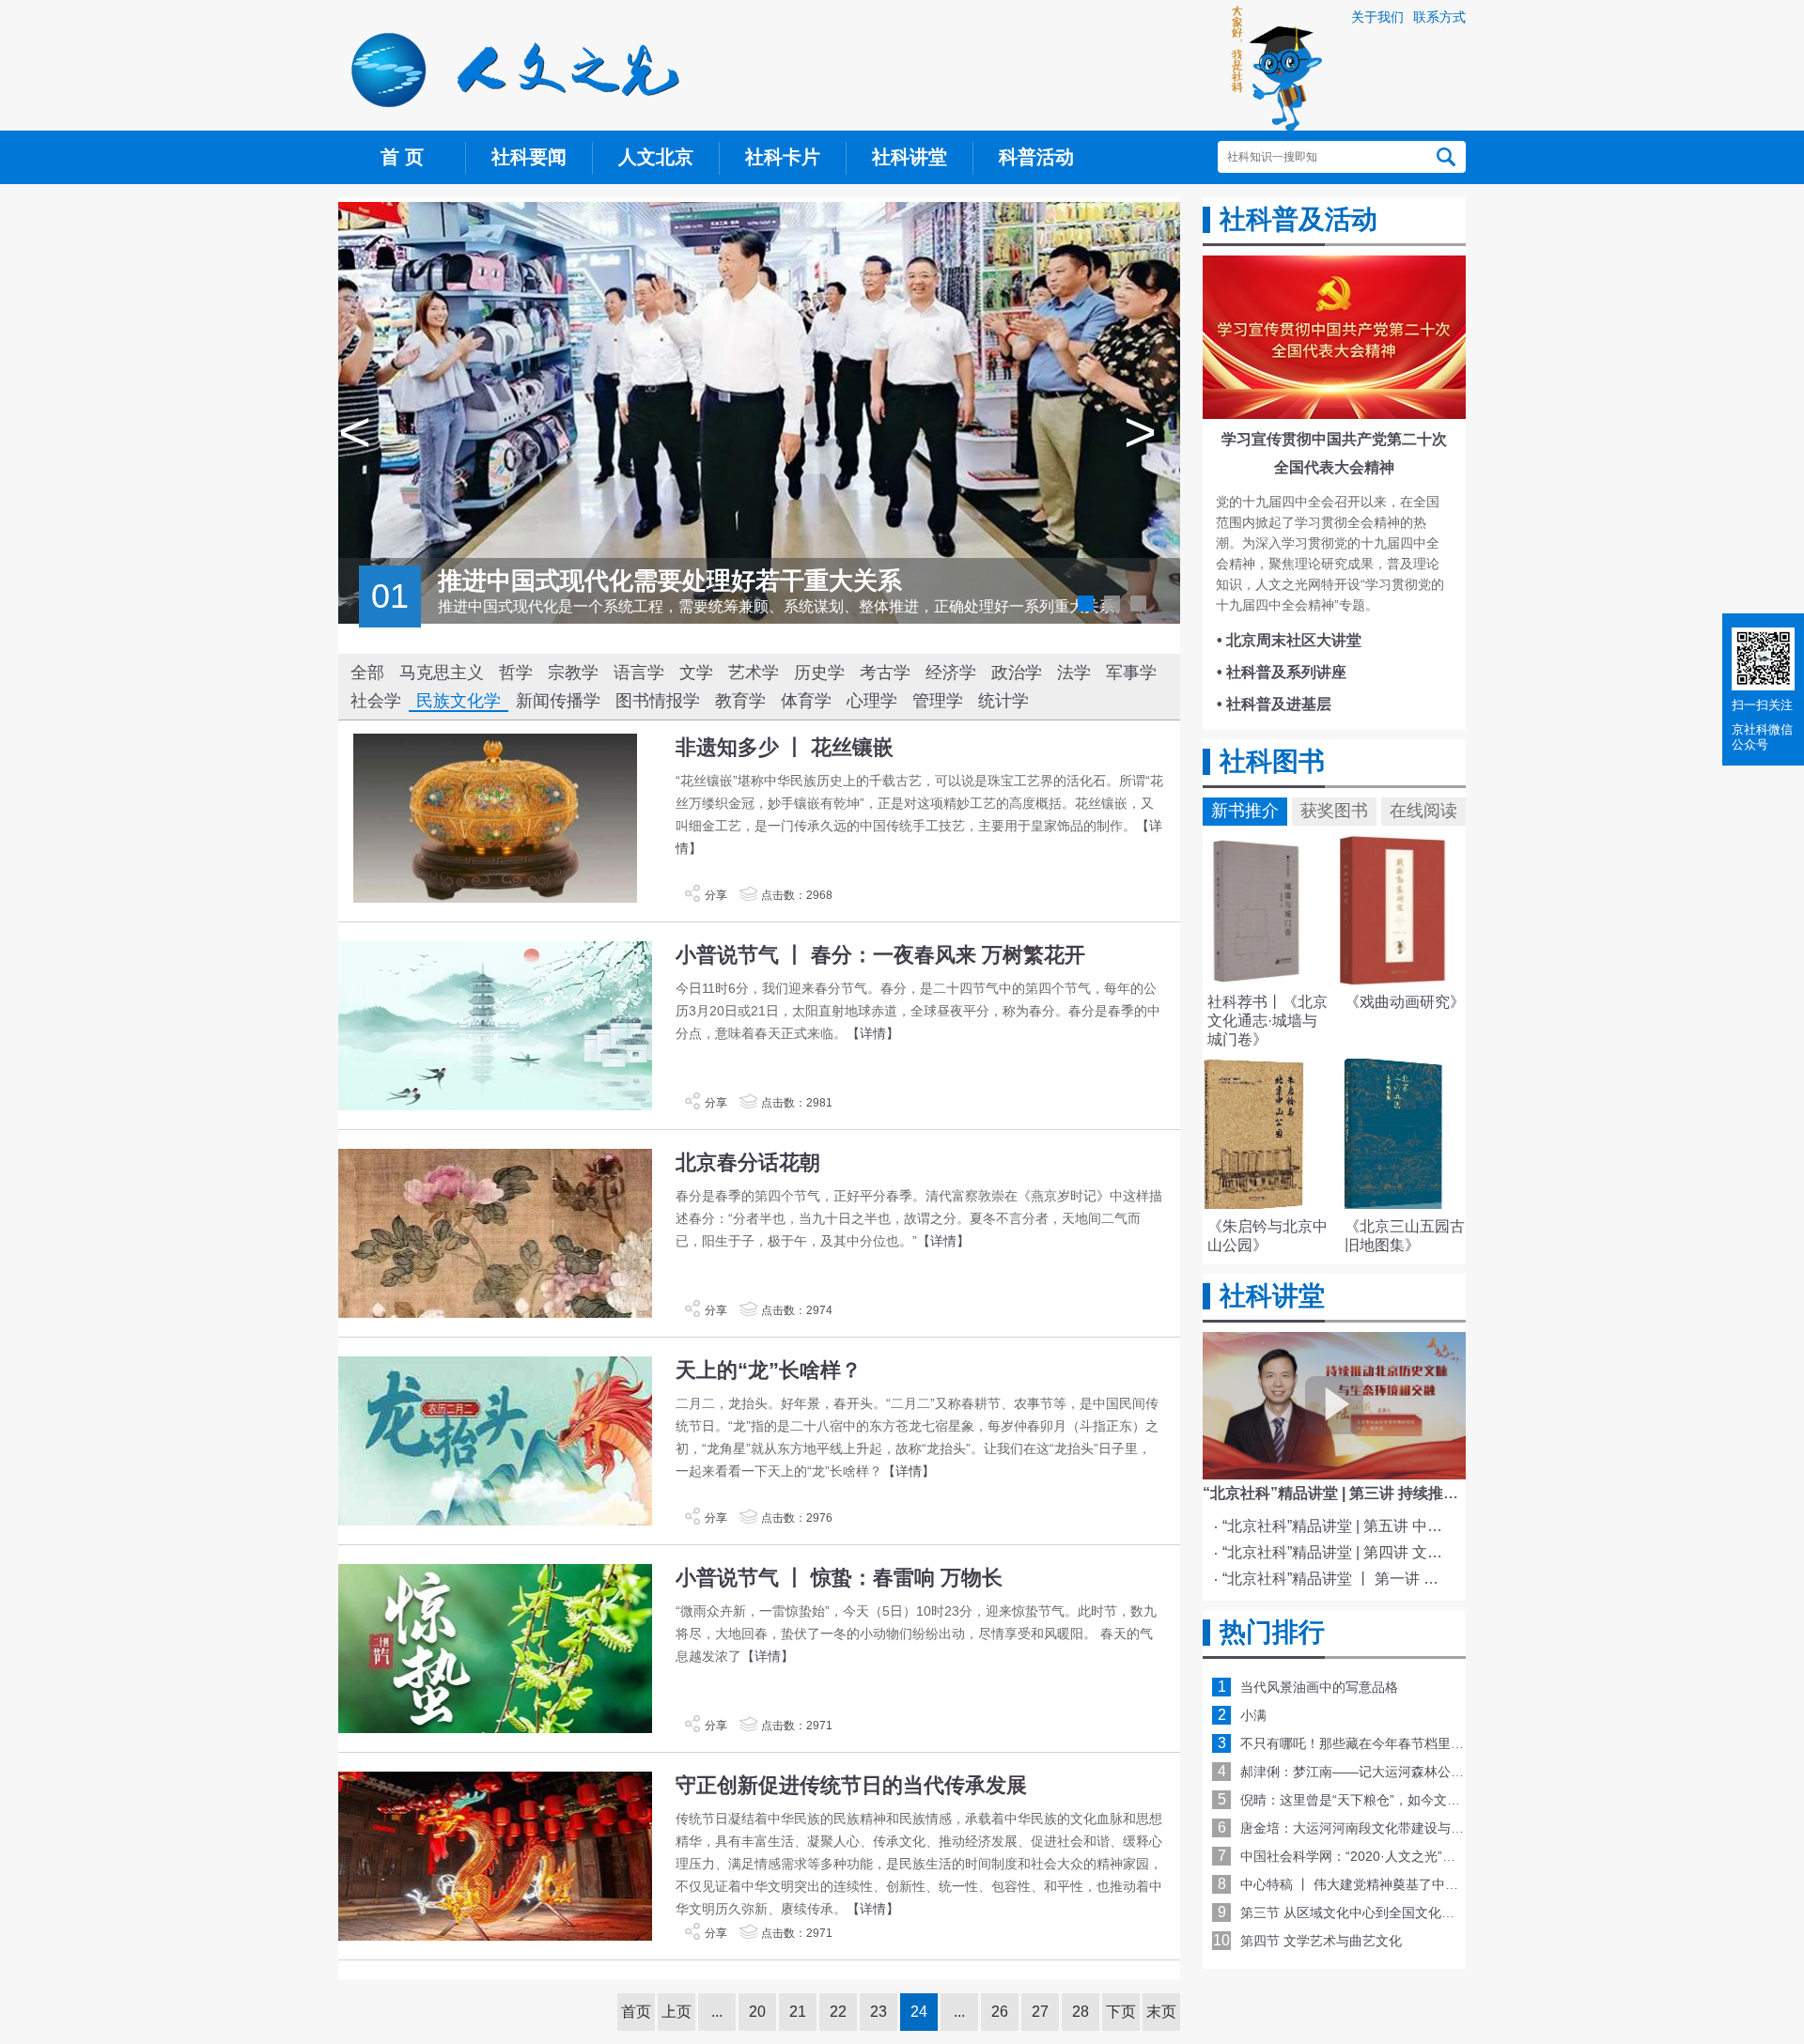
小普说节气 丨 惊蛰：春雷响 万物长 (839, 1578)
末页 (1161, 2012)
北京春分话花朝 (748, 1162)
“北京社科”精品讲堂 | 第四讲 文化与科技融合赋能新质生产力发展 (1337, 1552)
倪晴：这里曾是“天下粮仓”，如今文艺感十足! (1372, 1800)
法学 (1074, 673)
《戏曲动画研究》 (1405, 1002)
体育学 (806, 701)
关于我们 (1377, 17)
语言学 (639, 673)
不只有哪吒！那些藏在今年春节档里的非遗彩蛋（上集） (1405, 1743)
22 (838, 2012)
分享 (716, 895)
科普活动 (1036, 157)
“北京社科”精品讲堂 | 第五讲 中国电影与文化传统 (1337, 1526)
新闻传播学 (558, 701)
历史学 (819, 673)
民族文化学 (459, 701)
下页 (1121, 2012)
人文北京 (656, 157)
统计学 (1003, 701)
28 (1081, 2012)
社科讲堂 (910, 157)
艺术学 (754, 673)
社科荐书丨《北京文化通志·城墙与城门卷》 (1267, 1021)
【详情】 (873, 1033)
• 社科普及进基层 (1274, 704)
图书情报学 (658, 701)
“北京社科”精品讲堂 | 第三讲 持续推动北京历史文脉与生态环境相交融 (1436, 1493)
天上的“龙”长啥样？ (769, 1370)
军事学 (1131, 673)
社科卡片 (783, 157)
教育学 (740, 701)
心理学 (872, 701)
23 (879, 2012)
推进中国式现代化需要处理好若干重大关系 (670, 581)
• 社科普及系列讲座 (1282, 672)
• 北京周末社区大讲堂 (1289, 640)
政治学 (1017, 673)
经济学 (951, 673)
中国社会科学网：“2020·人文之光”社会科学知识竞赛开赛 (1407, 1856)
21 (798, 2012)
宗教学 (573, 673)
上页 (676, 2012)
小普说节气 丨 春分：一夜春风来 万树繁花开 (880, 955)
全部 (367, 673)
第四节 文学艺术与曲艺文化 (1321, 1941)
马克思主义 (442, 673)
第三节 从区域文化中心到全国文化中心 (1354, 1912)
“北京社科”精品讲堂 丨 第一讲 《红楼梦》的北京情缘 (1337, 1579)
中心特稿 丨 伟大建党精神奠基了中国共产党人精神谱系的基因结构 (1435, 1884)
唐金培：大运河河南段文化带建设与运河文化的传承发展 (1405, 1828)
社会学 (376, 701)
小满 (1253, 1715)
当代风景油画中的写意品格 (1319, 1687)
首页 (636, 2012)
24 (919, 2012)
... (717, 2012)
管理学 (938, 701)
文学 (696, 673)
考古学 (885, 673)
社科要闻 (529, 157)
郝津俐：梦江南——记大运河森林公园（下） (1372, 1772)
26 (1000, 2012)
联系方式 (1439, 17)
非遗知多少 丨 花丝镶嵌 (785, 747)
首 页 (402, 157)
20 (757, 2012)
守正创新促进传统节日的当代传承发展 (851, 1785)
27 (1040, 2012)
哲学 (516, 673)
